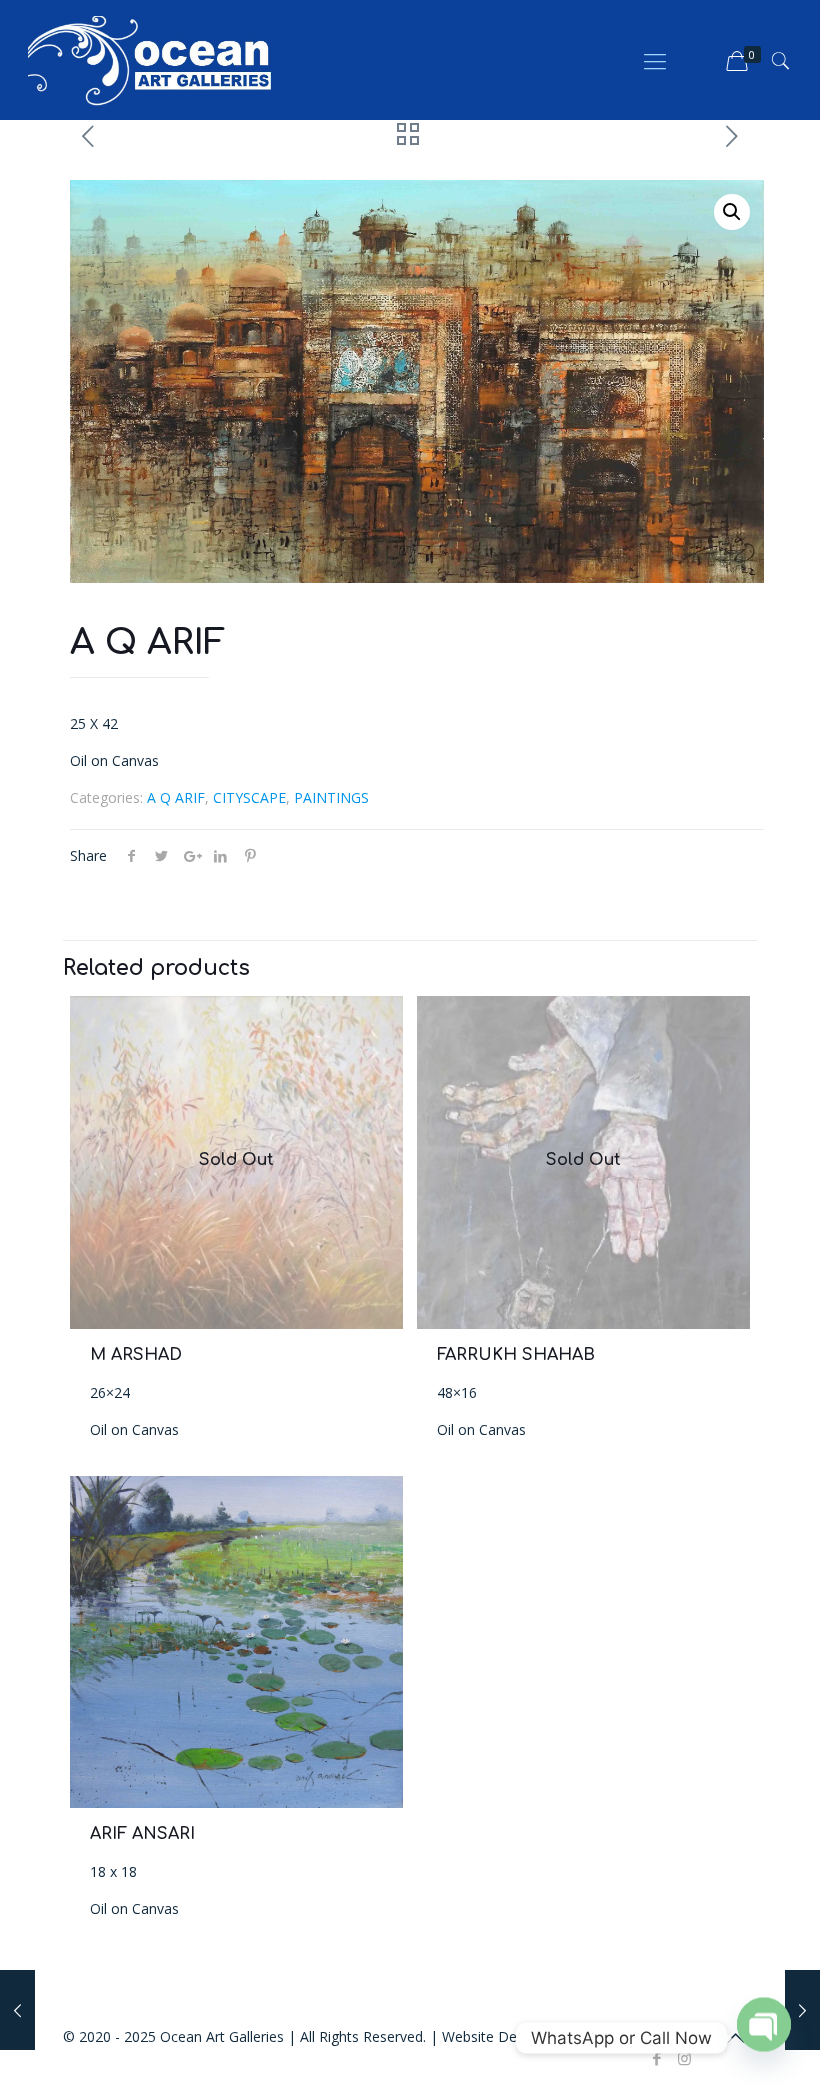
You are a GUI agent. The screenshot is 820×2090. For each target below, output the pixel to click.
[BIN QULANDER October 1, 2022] (802, 2010)
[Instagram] (684, 2058)
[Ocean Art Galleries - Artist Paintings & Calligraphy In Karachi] (150, 60)
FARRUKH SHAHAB (516, 1355)
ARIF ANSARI (142, 1834)
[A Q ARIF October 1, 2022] (17, 2010)
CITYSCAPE (249, 797)
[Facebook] (657, 2058)
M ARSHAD (136, 1355)
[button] (732, 212)
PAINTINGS (331, 797)
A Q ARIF (176, 797)
